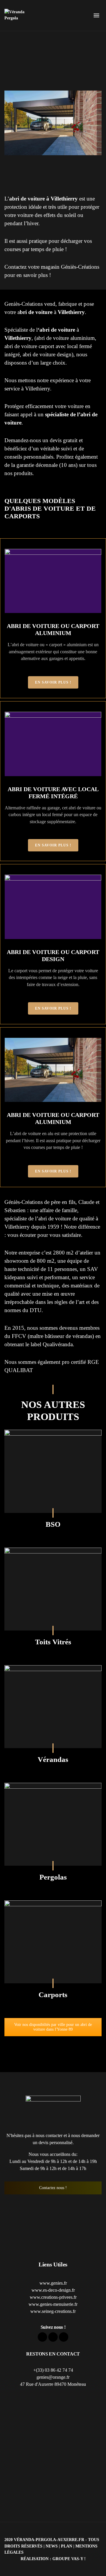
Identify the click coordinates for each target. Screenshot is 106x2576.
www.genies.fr (53, 2283)
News (52, 2546)
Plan (67, 2546)
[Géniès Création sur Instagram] (64, 2337)
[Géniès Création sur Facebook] (42, 2337)
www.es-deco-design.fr (53, 2290)
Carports (53, 1995)
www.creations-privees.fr (53, 2297)
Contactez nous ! (53, 2188)
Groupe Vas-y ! (69, 2559)
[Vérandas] (53, 1707)
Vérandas (53, 1759)
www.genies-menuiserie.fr (53, 2304)
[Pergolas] (53, 1824)
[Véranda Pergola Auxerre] (18, 15)
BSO (53, 1524)
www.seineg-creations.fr (53, 2311)
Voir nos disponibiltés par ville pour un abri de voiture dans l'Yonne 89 (53, 2027)
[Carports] (53, 1942)
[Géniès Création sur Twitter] (53, 2337)
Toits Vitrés (53, 1642)
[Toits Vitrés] (53, 1589)
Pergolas (53, 1877)
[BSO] (53, 1471)
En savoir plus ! (53, 682)
